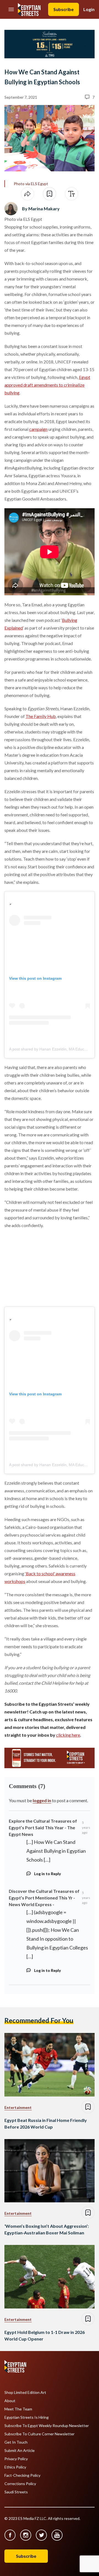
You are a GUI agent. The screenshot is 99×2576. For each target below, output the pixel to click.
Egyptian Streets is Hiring (27, 2417)
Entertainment (18, 2107)
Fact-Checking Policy (22, 2475)
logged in (42, 1800)
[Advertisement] (46, 1269)
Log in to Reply (47, 1874)
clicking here (68, 1735)
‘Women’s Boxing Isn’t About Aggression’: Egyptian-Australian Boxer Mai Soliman (47, 2229)
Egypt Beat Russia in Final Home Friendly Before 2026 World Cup (46, 2123)
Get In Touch (16, 2442)
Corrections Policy (20, 2484)
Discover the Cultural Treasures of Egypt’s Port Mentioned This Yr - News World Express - (44, 1898)
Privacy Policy (16, 2459)
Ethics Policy (15, 2467)
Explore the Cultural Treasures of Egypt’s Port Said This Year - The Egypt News (43, 1827)
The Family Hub (41, 716)
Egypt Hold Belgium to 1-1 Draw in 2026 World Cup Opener (45, 2335)
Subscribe (64, 9)
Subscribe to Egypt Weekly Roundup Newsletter (47, 2426)
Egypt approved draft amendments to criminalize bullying (47, 385)
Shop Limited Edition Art (25, 2392)
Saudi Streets (16, 2492)
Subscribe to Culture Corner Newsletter (39, 2434)
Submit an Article (20, 2451)
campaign (38, 429)
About (10, 2401)
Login (89, 9)
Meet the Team (18, 2409)
